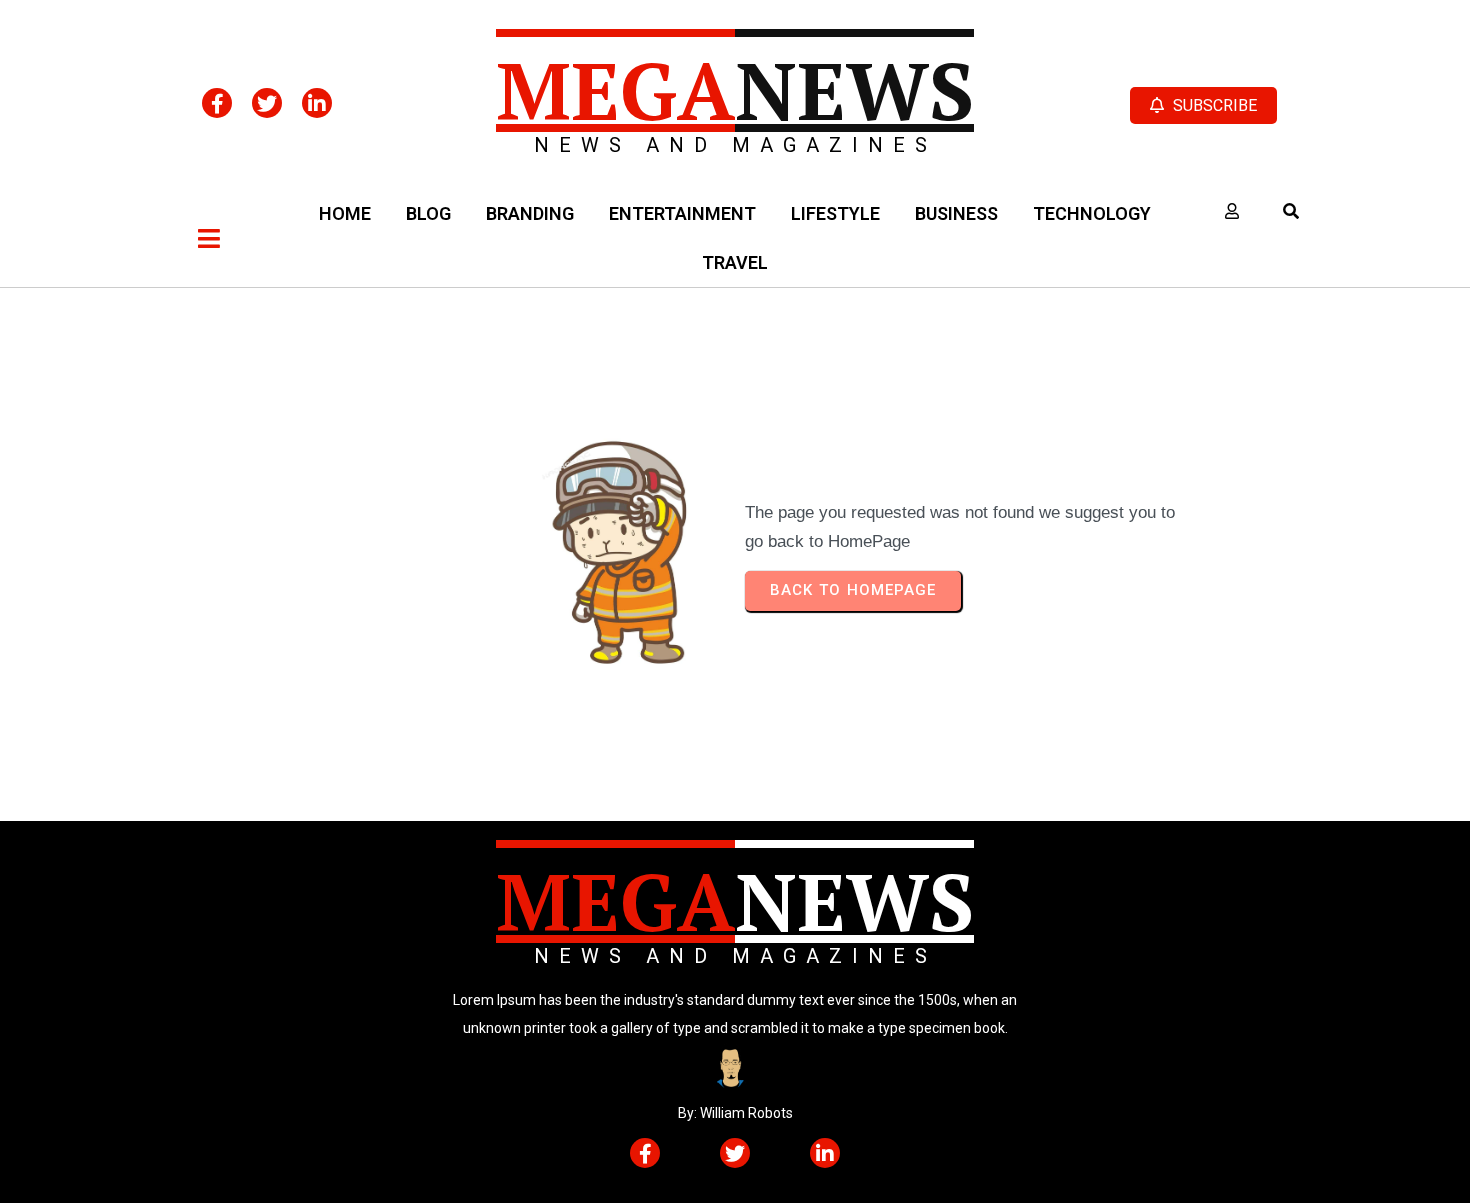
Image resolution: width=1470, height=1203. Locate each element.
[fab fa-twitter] (267, 103)
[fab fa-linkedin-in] (317, 103)
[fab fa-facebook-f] (217, 103)
